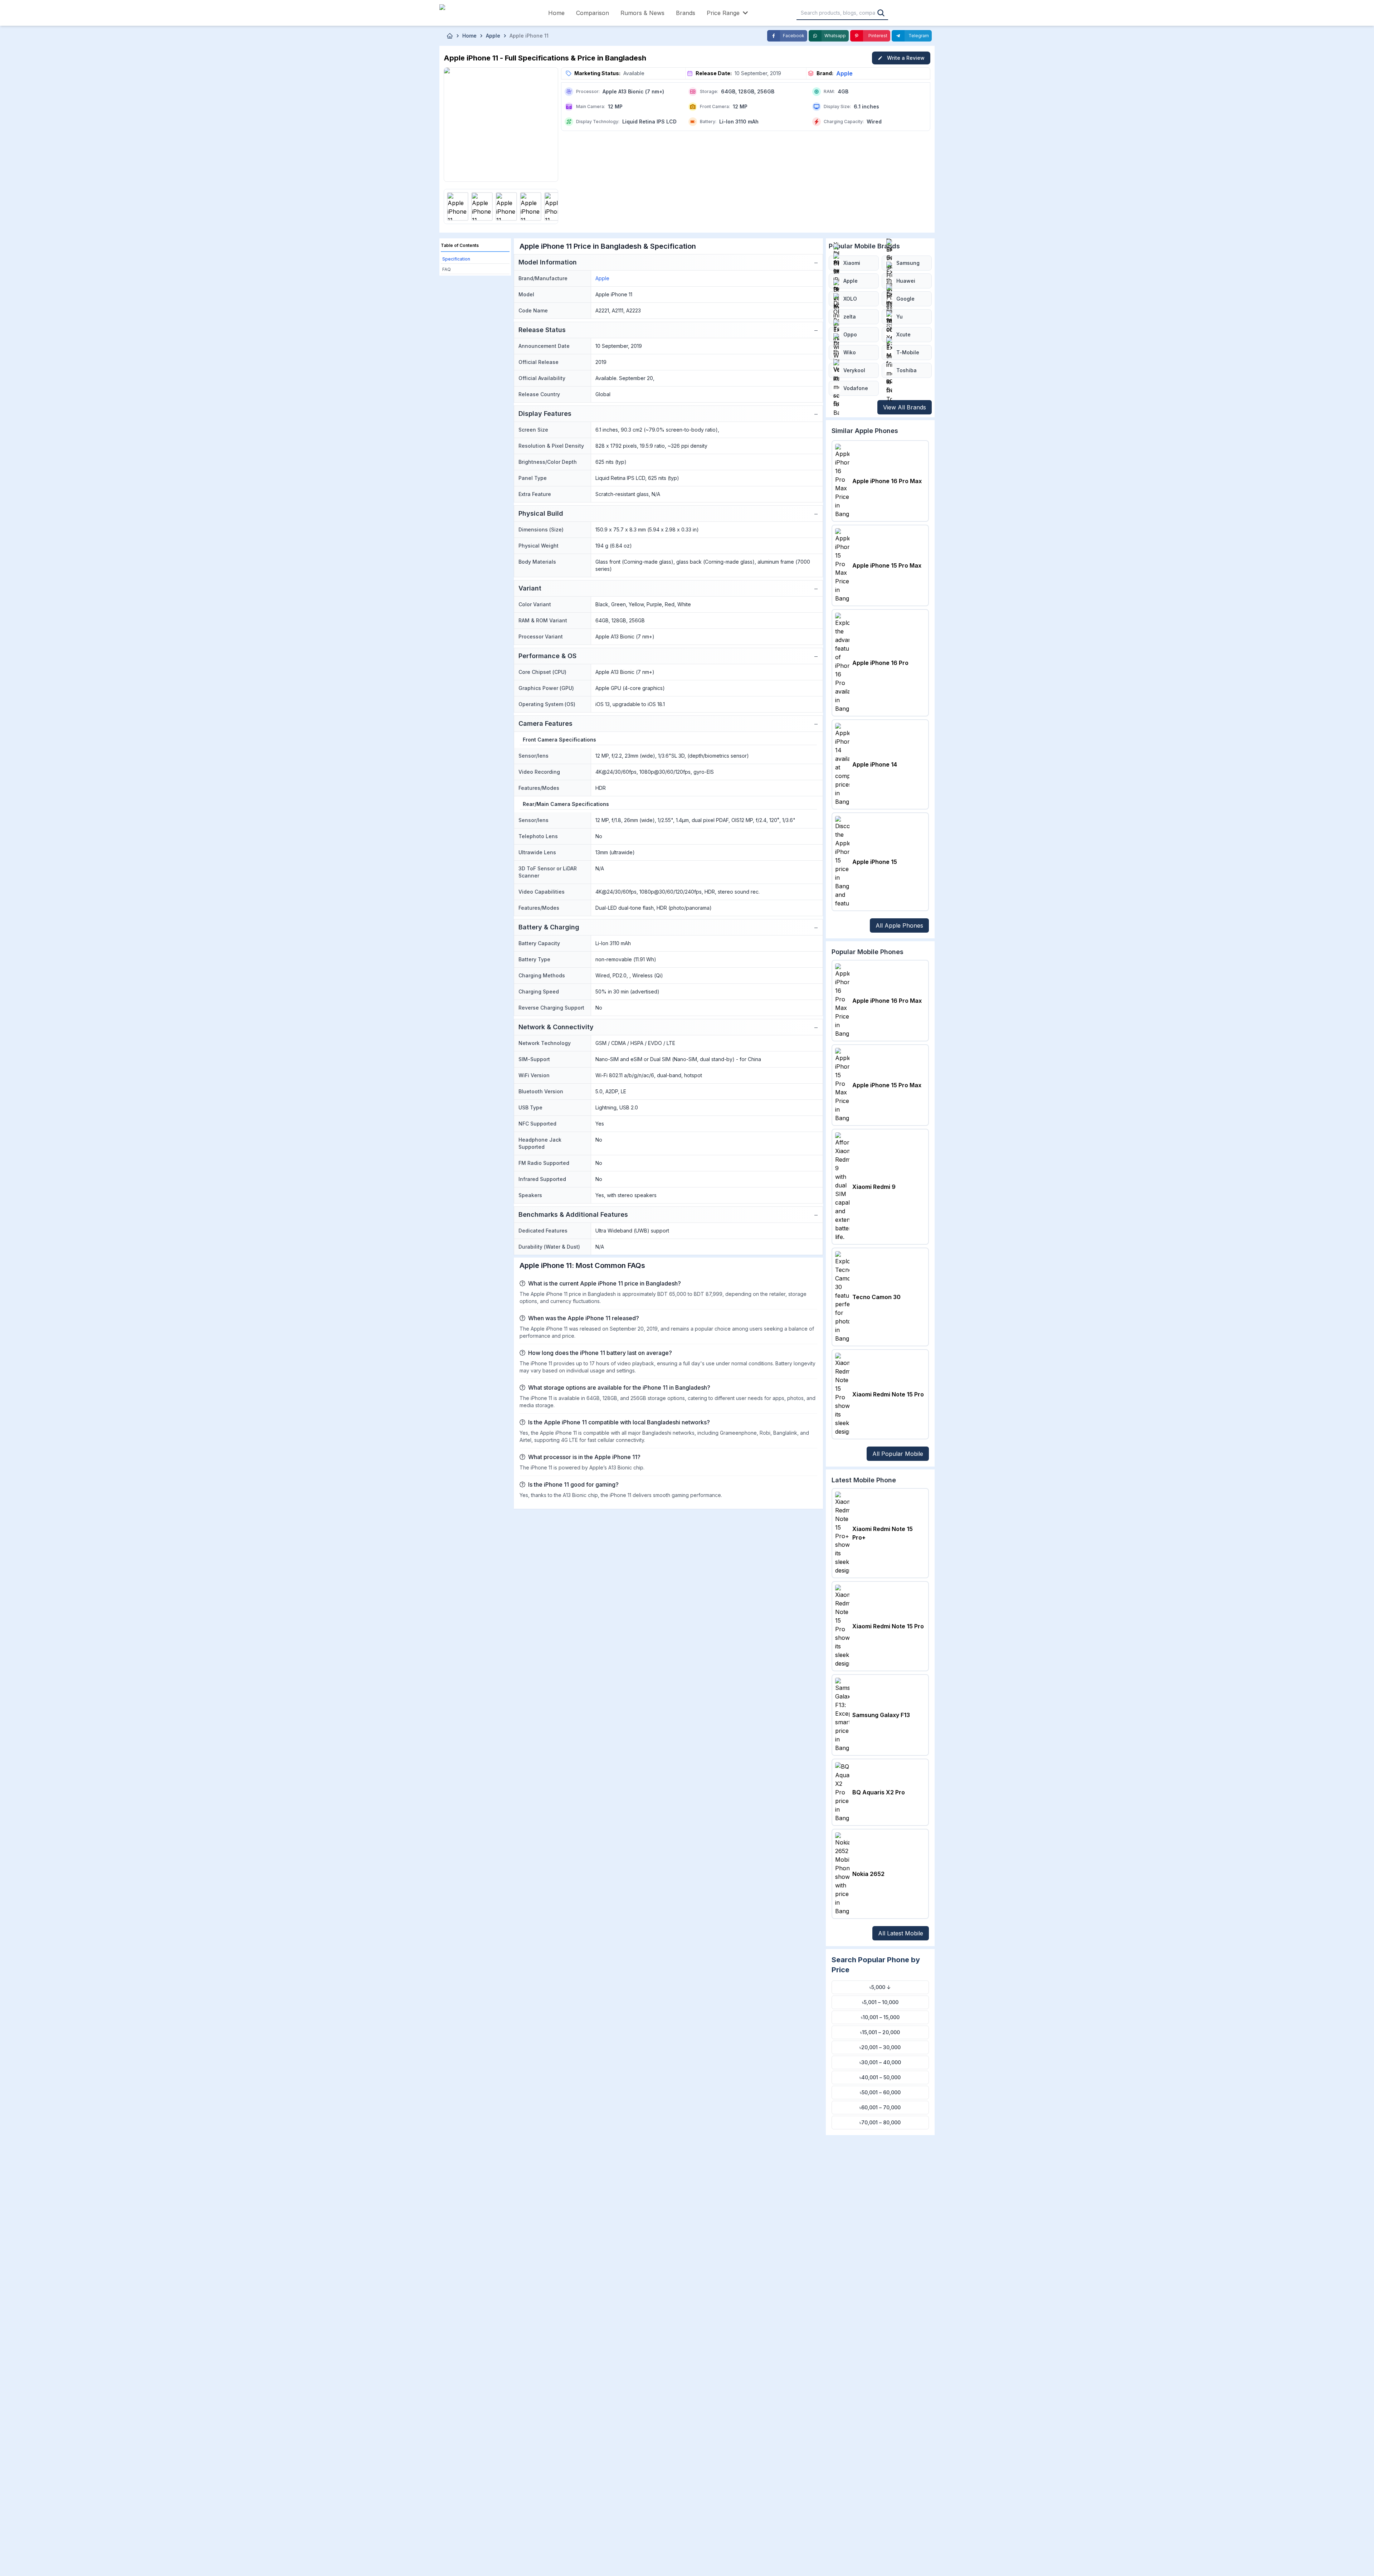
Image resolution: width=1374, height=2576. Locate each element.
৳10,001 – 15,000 (880, 2017)
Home (556, 13)
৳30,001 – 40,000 (880, 2062)
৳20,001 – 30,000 (880, 2047)
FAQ (447, 269)
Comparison (593, 13)
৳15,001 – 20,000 (880, 2032)
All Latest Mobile (901, 1933)
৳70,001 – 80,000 (880, 2122)
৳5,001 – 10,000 (880, 2002)
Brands (686, 13)
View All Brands (905, 407)
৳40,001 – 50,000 (880, 2077)
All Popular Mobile (898, 1454)
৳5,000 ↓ (880, 1987)
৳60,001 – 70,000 (880, 2107)
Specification (456, 259)
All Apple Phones (899, 925)
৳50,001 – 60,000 (880, 2092)
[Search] (881, 13)
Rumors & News (642, 13)
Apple (844, 73)
